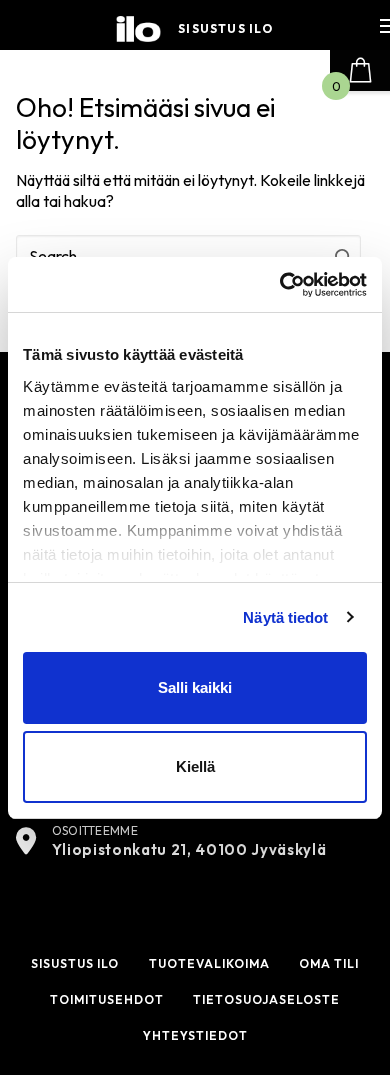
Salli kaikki (195, 687)
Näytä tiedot (285, 617)
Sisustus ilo (225, 29)
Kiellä (195, 766)
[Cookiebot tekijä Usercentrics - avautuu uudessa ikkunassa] (280, 285)
